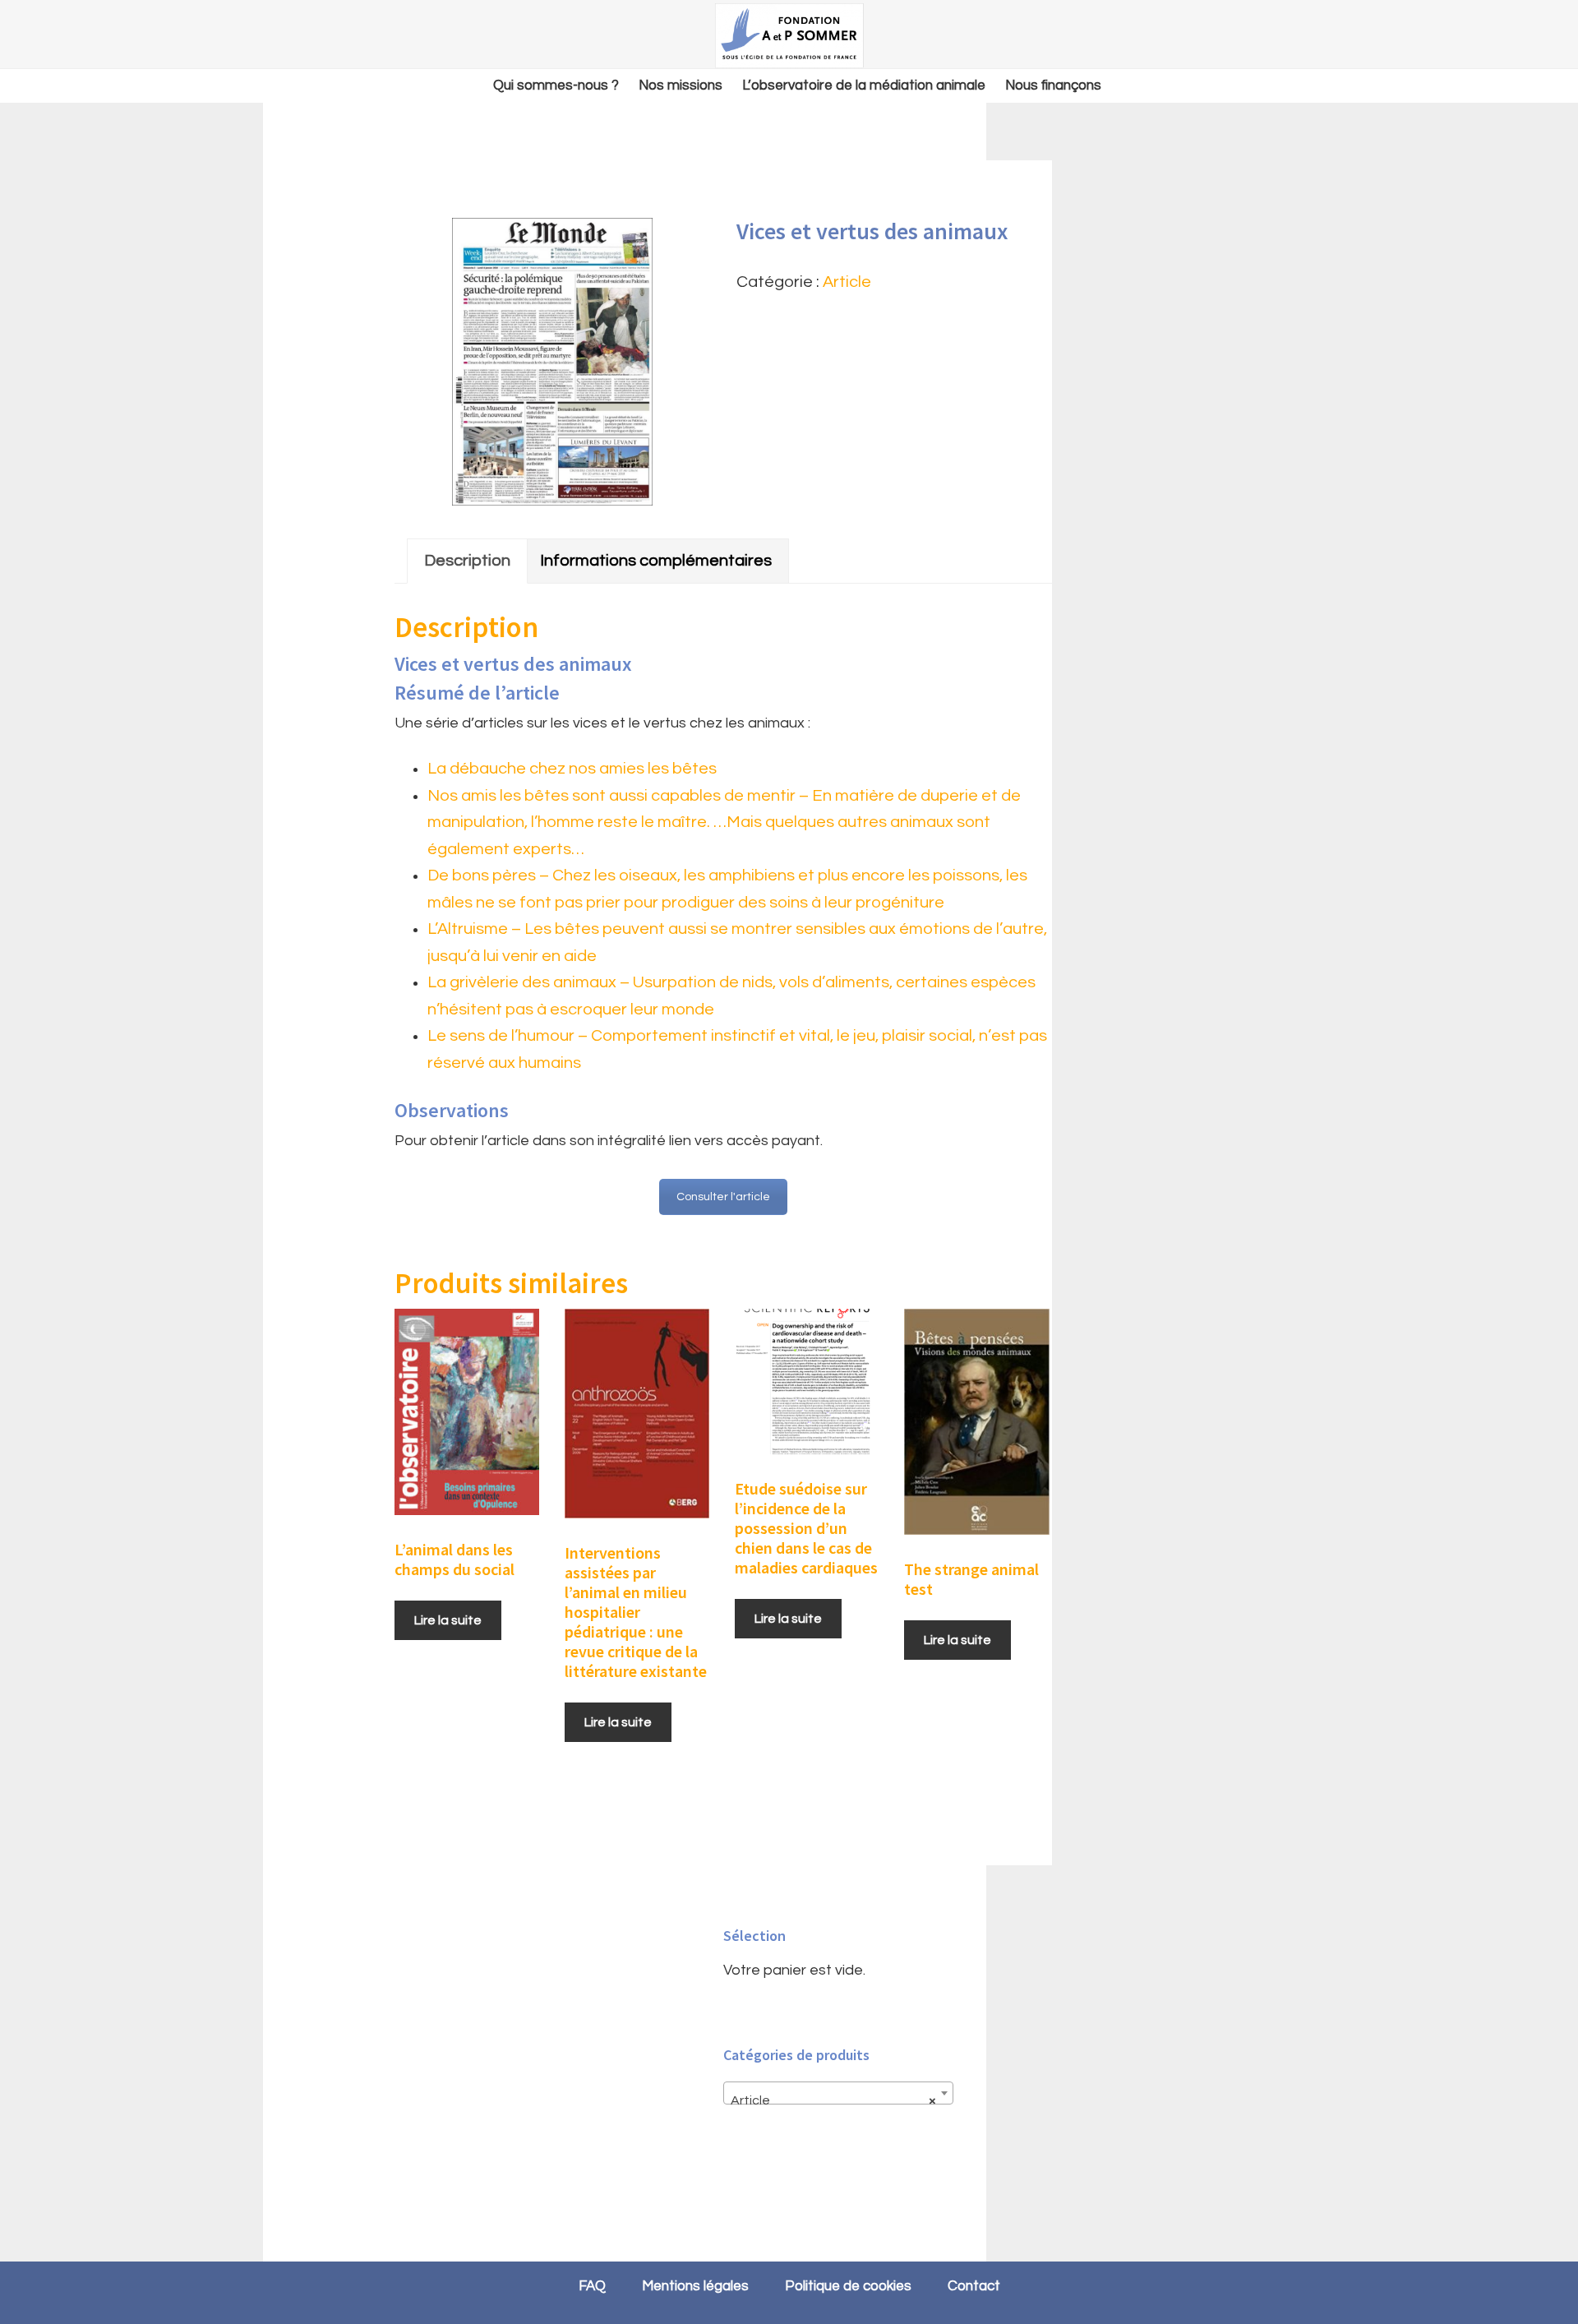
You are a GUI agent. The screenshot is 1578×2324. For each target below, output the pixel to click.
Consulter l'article (723, 1197)
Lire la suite (448, 1620)
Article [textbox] (833, 2100)
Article (847, 282)
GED (789, 35)
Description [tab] (467, 561)
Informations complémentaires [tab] (656, 561)
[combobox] (838, 2093)
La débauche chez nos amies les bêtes (572, 769)
